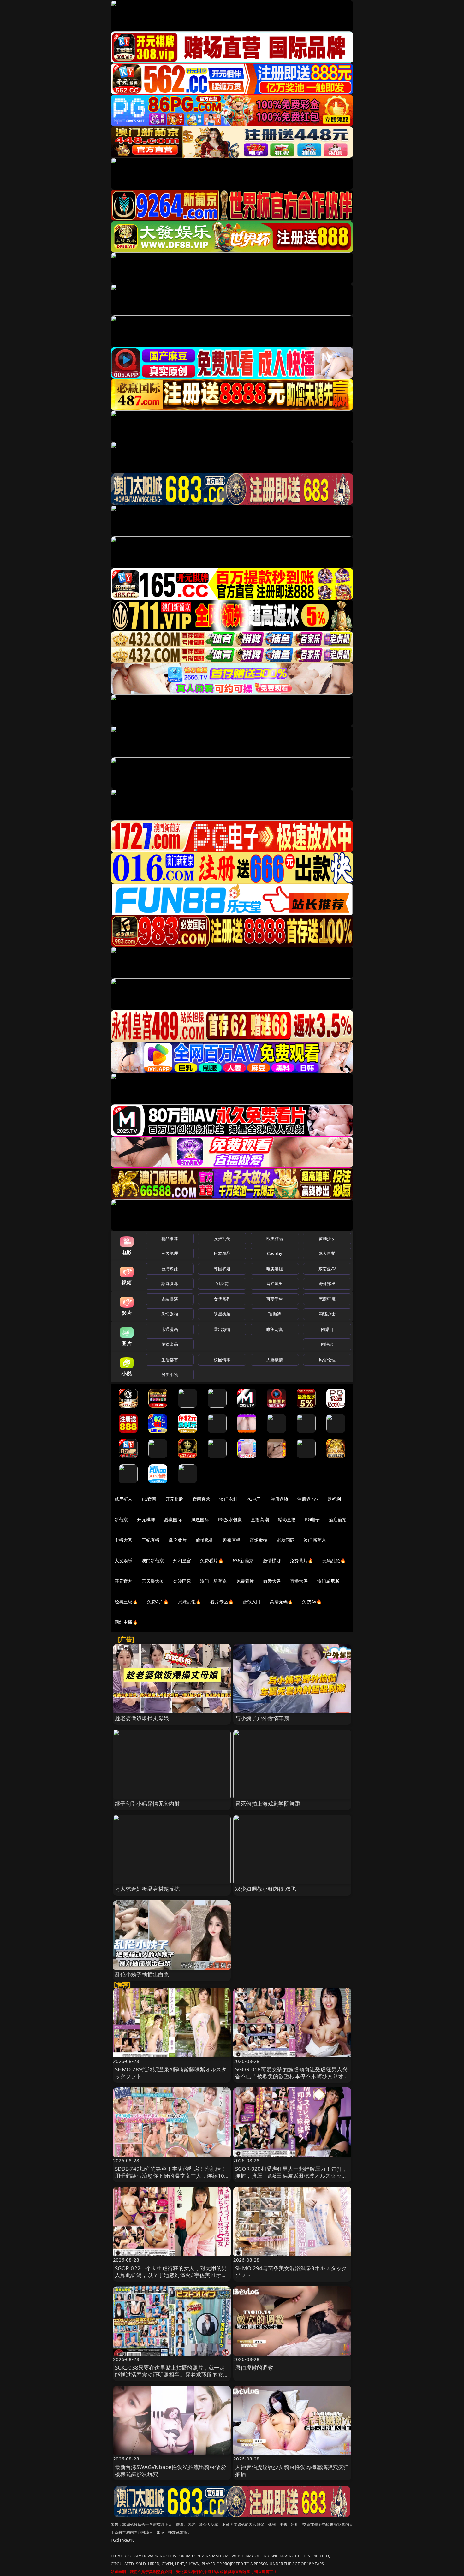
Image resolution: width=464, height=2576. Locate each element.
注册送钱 (280, 1499)
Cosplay (275, 1253)
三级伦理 (170, 1253)
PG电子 (254, 1499)
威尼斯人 (124, 1499)
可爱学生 (275, 1299)
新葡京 (121, 1519)
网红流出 (275, 1284)
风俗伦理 (327, 1360)
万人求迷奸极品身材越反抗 (147, 1889)
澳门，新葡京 (214, 1581)
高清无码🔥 (282, 1602)
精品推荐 (170, 1238)
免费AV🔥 (312, 1602)
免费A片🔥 (158, 1602)
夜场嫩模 (259, 1540)
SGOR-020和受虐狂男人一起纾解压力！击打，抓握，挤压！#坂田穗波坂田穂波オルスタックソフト (291, 2176)
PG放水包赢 (230, 1519)
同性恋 (327, 1344)
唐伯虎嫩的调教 (254, 2368)
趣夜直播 (232, 1540)
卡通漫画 (170, 1329)
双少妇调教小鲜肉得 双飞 (266, 1889)
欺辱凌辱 (170, 1284)
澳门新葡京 (315, 1540)
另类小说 (170, 1374)
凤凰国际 (200, 1519)
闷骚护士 (327, 1314)
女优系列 (222, 1299)
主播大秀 (124, 1540)
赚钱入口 (252, 1602)
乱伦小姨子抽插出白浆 (142, 1974)
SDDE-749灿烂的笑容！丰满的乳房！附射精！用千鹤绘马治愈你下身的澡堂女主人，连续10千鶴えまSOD (171, 2176)
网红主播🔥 (126, 1622)
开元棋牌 (174, 1499)
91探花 (222, 1284)
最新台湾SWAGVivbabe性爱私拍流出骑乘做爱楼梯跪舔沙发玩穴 (170, 2470)
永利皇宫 (182, 1561)
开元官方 (124, 1581)
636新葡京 (243, 1561)
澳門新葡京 (153, 1561)
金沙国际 (182, 1581)
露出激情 (222, 1329)
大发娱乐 (124, 1561)
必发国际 (286, 1540)
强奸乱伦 (222, 1238)
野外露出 (327, 1284)
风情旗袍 (170, 1314)
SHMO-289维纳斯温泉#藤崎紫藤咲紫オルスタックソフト (171, 2073)
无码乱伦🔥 (334, 1561)
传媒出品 (170, 1344)
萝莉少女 (327, 1238)
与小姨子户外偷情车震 (262, 1718)
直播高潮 (260, 1519)
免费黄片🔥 (301, 1561)
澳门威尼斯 (328, 1581)
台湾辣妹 (170, 1269)
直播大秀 (299, 1581)
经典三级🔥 (126, 1602)
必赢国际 (173, 1519)
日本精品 (222, 1253)
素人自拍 (327, 1253)
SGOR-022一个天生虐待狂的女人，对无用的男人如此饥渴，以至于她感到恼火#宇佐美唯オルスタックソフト (171, 2275)
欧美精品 (275, 1238)
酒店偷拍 (338, 1519)
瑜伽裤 (274, 1314)
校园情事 (222, 1360)
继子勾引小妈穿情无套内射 (147, 1804)
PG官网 (149, 1499)
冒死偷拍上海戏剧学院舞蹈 (268, 1804)
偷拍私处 (205, 1540)
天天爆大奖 (153, 1581)
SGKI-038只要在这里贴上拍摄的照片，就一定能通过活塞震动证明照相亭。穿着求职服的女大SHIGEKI (172, 2374)
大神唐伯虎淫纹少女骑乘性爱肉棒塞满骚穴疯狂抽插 (292, 2470)
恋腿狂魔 (327, 1299)
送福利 (334, 1499)
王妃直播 (151, 1540)
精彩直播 (287, 1519)
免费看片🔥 (212, 1561)
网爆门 (327, 1329)
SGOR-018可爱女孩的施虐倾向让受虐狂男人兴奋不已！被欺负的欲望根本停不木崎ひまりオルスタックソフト (292, 2076)
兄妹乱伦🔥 (190, 1602)
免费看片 (245, 1581)
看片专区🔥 (222, 1602)
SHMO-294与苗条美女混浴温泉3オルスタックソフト (291, 2272)
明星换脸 (222, 1314)
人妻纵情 (275, 1360)
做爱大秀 (272, 1581)
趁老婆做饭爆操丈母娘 (142, 1718)
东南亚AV (327, 1269)
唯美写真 (275, 1329)
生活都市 (170, 1360)
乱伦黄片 (178, 1540)
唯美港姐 (275, 1269)
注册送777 (308, 1499)
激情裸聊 (272, 1561)
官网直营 (202, 1499)
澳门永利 (228, 1499)
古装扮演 (170, 1299)
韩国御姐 (222, 1269)
